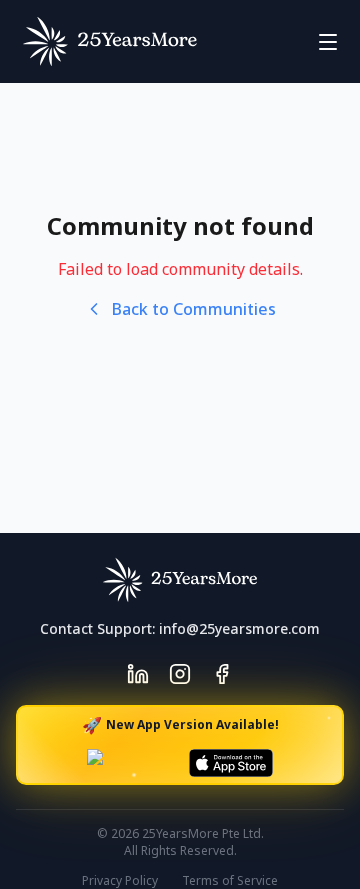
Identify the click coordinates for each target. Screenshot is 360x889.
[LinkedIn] (138, 674)
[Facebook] (222, 674)
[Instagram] (180, 674)
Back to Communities (194, 309)
